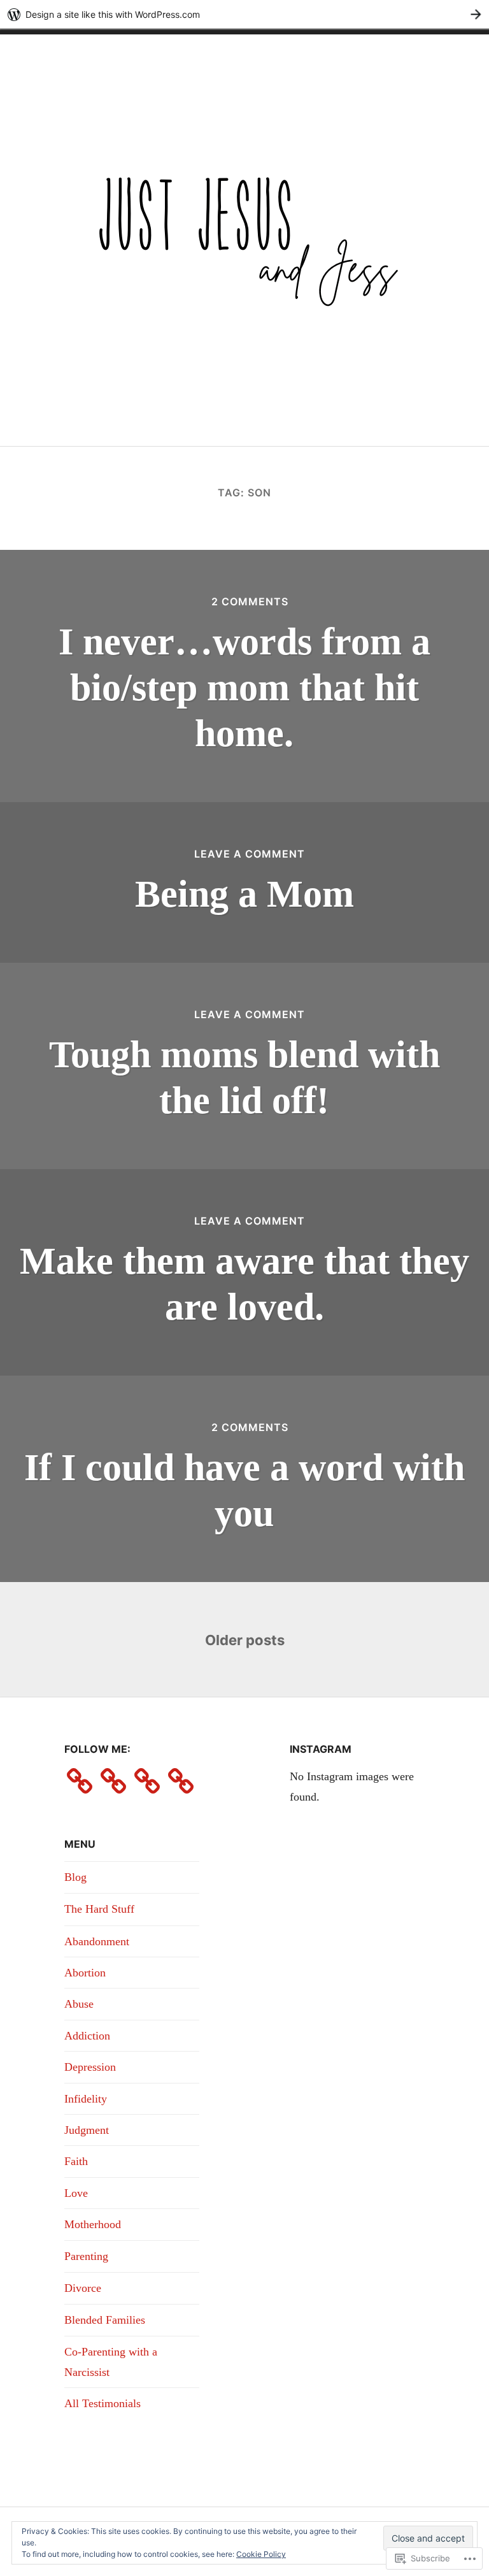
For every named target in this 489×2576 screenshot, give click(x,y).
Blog (75, 1877)
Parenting (86, 2256)
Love (76, 2193)
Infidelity (86, 2099)
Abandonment (97, 1941)
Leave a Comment (250, 854)
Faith (76, 2161)
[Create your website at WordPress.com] (244, 14)
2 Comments (250, 601)
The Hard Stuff (99, 1909)
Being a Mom (244, 894)
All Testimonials (103, 2403)
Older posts (245, 1640)
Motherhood (93, 2224)
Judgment (87, 2130)
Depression (90, 2067)
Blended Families (105, 2320)
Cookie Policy (261, 2554)
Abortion (85, 1973)
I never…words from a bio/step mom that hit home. (244, 687)
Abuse (79, 2004)
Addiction (87, 2036)
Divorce (83, 2288)
